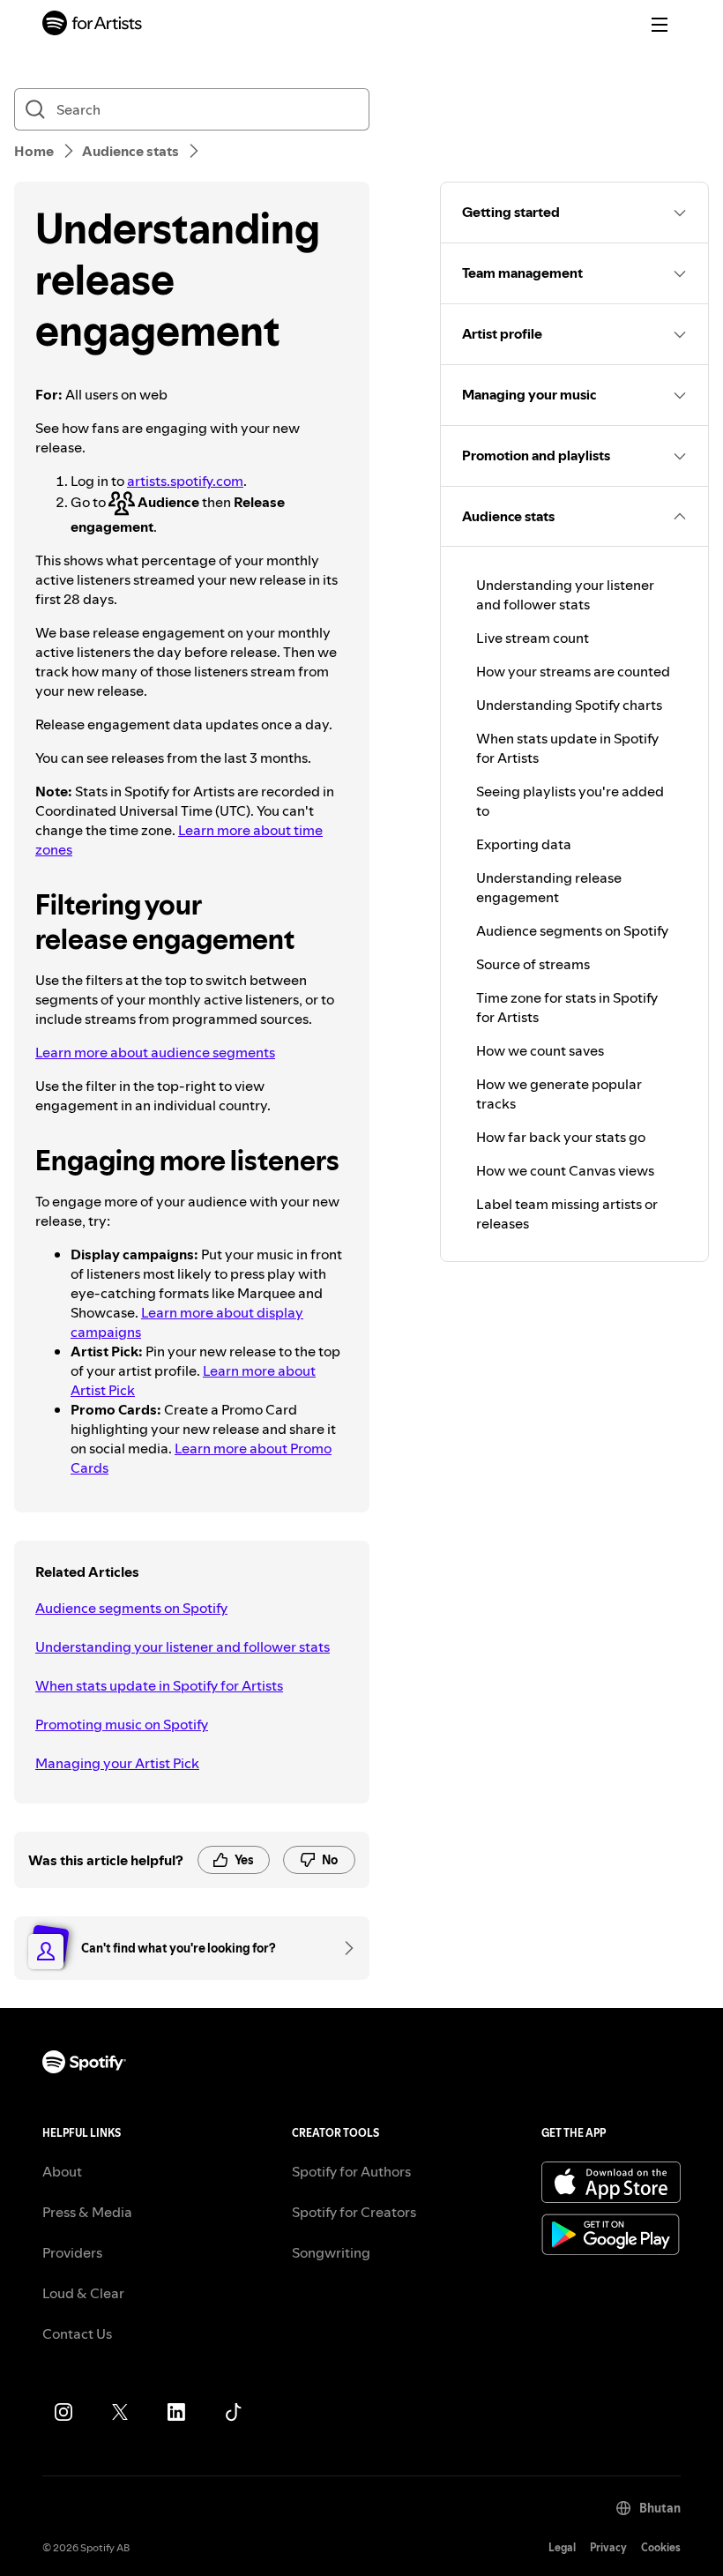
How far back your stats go (561, 1137)
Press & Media (87, 2212)
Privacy (608, 2547)
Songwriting (331, 2252)
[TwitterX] (120, 2412)
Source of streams (533, 964)
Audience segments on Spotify (131, 1608)
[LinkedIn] (176, 2412)
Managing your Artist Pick (117, 1763)
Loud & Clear (83, 2293)
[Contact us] (343, 1948)
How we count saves (540, 1050)
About (62, 2171)
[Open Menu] (660, 25)
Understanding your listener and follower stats (183, 1646)
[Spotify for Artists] (93, 25)
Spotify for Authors (351, 2171)
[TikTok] (233, 2412)
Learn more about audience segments (155, 1052)
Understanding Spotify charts (569, 705)
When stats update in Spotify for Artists (159, 1685)
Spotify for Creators (354, 2212)
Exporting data (524, 844)
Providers (72, 2252)
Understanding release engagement (549, 887)
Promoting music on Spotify (122, 1724)
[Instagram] (63, 2412)
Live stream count (533, 638)
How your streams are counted (573, 671)
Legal (562, 2547)
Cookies (661, 2547)
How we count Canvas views (565, 1170)
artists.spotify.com (185, 481)
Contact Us (77, 2333)
